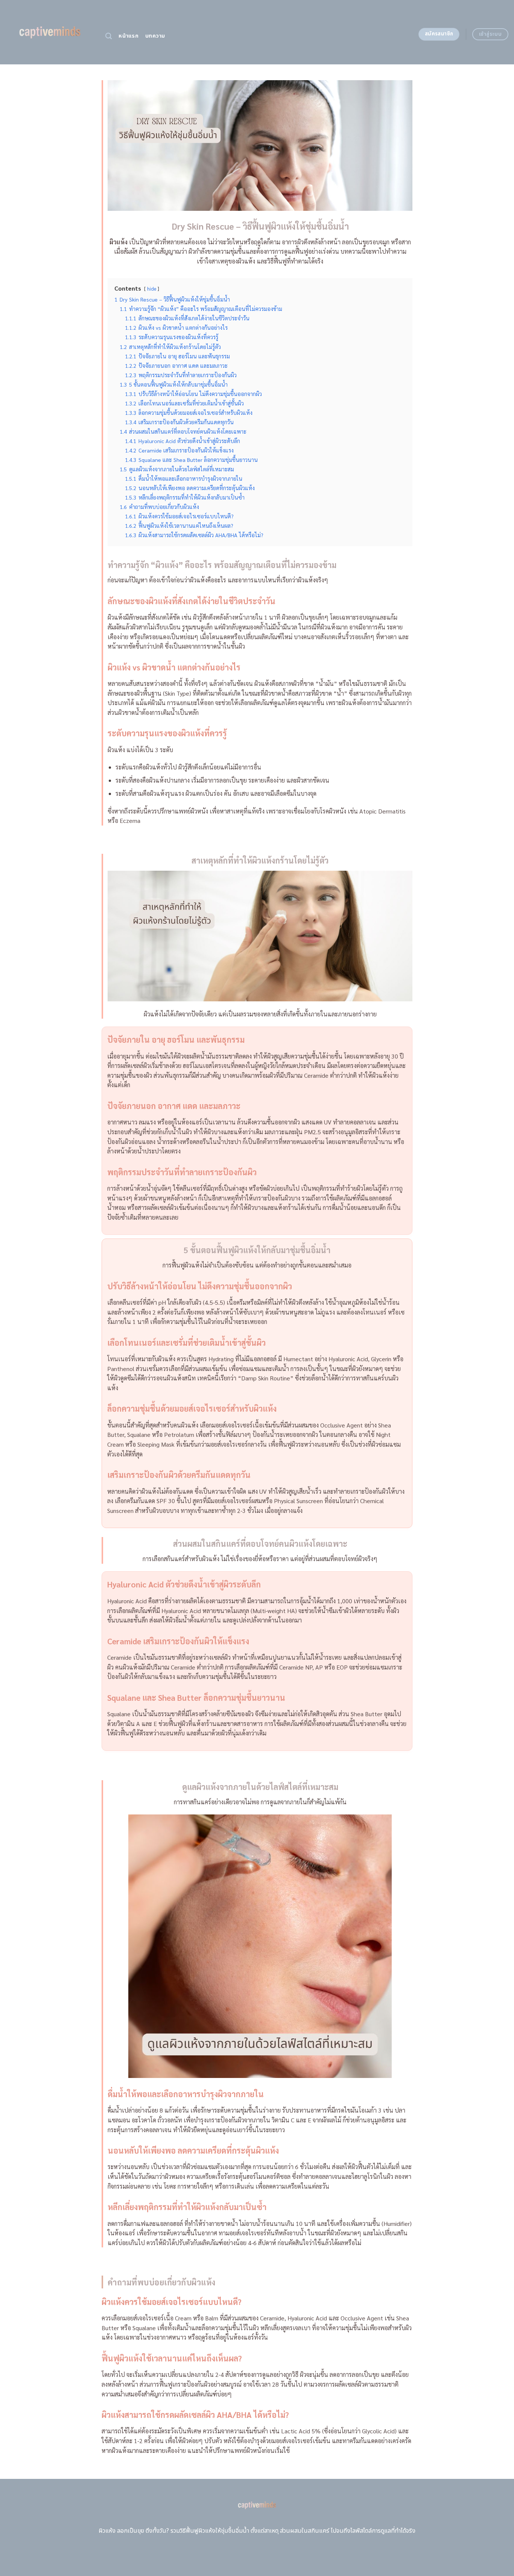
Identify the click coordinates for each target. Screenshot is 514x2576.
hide (152, 289)
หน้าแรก (128, 36)
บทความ (155, 36)
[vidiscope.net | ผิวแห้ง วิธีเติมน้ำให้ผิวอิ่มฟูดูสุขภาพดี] (50, 32)
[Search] (109, 36)
